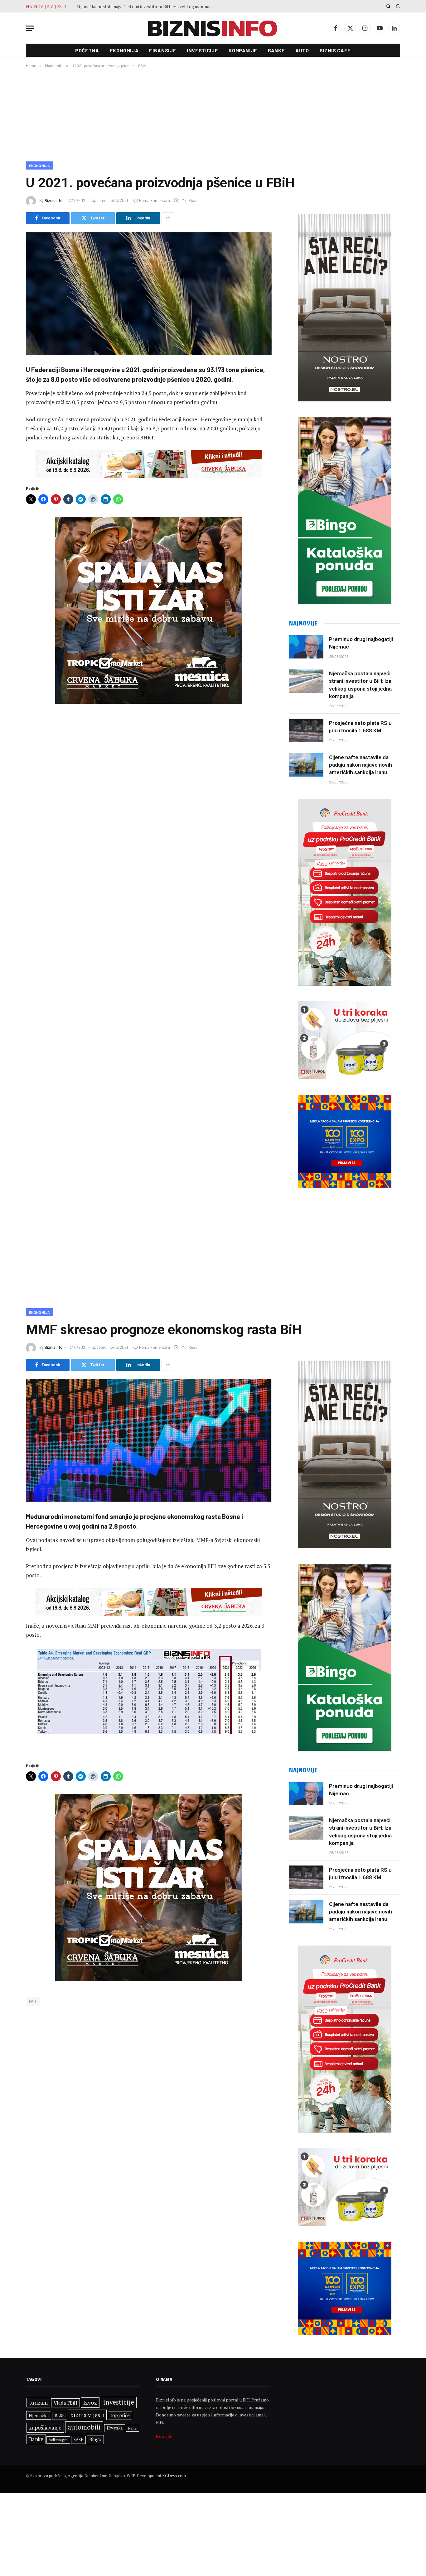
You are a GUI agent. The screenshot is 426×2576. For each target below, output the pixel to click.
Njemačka (39, 2415)
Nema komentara (155, 200)
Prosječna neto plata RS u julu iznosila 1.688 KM (123, 7)
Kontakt (165, 2436)
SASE (78, 2440)
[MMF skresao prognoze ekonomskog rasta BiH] (149, 1440)
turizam (38, 2403)
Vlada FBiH (65, 2403)
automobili (84, 2427)
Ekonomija (124, 50)
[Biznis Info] (213, 28)
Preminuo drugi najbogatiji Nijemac (361, 643)
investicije (119, 2402)
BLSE (60, 2416)
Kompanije (243, 50)
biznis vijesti (87, 2415)
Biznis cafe (335, 50)
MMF (33, 2002)
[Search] (388, 6)
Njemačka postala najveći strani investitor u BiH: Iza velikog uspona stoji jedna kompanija (360, 685)
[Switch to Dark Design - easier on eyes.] (397, 6)
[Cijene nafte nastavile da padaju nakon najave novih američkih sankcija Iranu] (306, 765)
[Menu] (30, 28)
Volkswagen (58, 2440)
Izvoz (90, 2402)
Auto (302, 50)
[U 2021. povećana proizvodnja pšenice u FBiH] (149, 294)
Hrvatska (115, 2428)
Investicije (202, 50)
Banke (276, 50)
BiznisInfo (54, 200)
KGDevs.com (174, 2476)
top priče (120, 2415)
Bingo (95, 2439)
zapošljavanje (45, 2428)
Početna (87, 50)
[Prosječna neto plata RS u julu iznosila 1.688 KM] (306, 730)
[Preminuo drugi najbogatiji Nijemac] (306, 647)
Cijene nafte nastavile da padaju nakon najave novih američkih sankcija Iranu (361, 765)
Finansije (163, 50)
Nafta (132, 2428)
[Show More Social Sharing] (168, 218)
